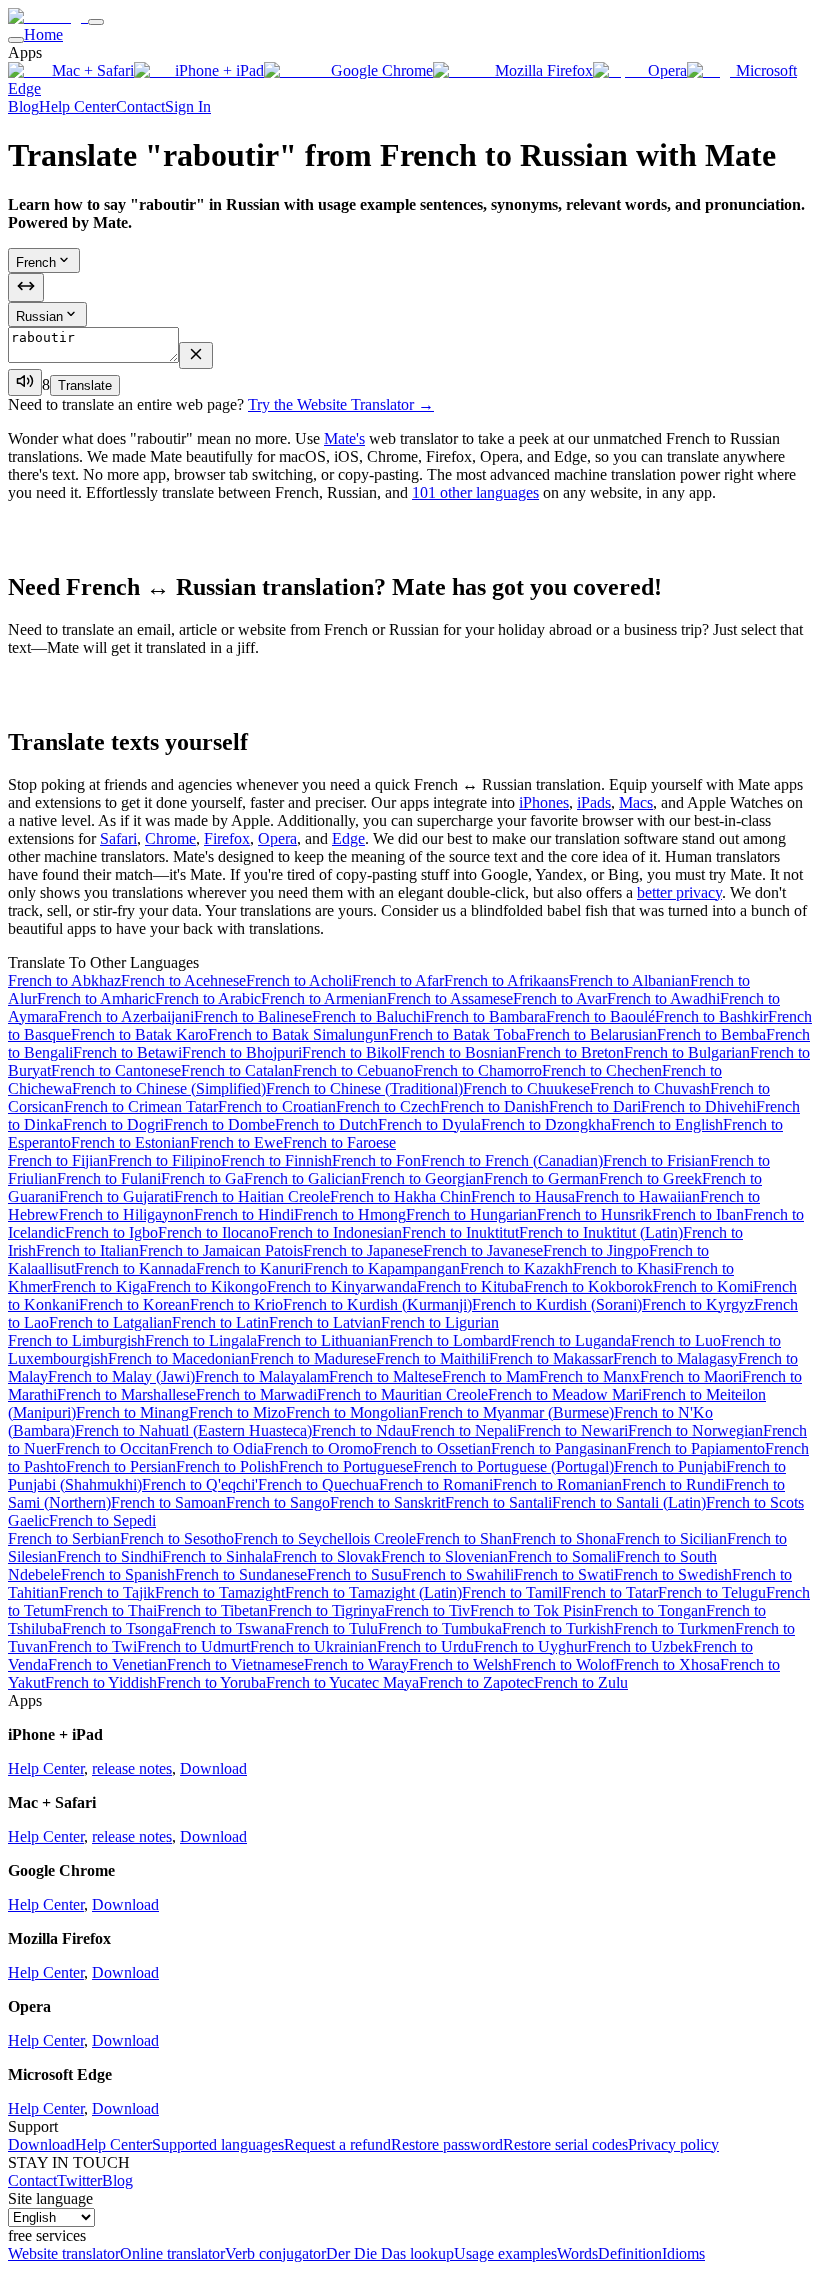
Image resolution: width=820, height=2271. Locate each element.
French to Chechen (602, 1070)
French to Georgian (422, 1178)
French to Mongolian (352, 1412)
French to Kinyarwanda (342, 1286)
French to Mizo (237, 1412)
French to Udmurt (193, 1646)
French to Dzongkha (546, 1124)
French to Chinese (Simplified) (169, 1088)
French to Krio (236, 1304)
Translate (85, 385)
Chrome (170, 838)
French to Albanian (629, 980)
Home (43, 34)
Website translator (64, 2253)
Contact (140, 106)
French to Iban (698, 1214)
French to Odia (216, 1448)
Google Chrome (382, 70)
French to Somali (562, 1556)
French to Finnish (276, 1160)
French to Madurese (313, 1358)
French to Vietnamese (235, 1664)
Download (213, 1768)
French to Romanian (557, 1484)
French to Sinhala (217, 1556)
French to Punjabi (670, 1466)
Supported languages (218, 2144)
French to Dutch (326, 1124)
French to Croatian (277, 1106)
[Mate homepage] (48, 16)
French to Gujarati (116, 1196)
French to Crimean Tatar (141, 1106)
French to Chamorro (478, 1070)
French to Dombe (219, 1124)
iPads (594, 802)
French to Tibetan (212, 1610)
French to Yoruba (211, 1682)
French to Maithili (432, 1358)
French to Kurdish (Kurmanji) (377, 1304)
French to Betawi (127, 1052)
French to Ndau (361, 1430)
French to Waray (356, 1664)
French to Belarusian (591, 1034)
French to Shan (464, 1538)
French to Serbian (64, 1538)
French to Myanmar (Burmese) (516, 1412)
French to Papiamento (696, 1448)
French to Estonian (130, 1142)
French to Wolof (563, 1664)
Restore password (447, 2144)
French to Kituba (470, 1286)
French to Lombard (450, 1340)
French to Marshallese (126, 1394)
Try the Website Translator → (341, 404)
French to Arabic (208, 998)
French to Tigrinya (326, 1610)
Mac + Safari (93, 70)
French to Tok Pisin (532, 1610)
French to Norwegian (695, 1430)
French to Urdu (425, 1646)
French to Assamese (450, 998)
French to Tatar (610, 1592)
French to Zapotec (476, 1682)
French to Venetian (107, 1664)
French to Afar (398, 980)
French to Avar (560, 998)
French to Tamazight (220, 1592)
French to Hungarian (471, 1214)
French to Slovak (327, 1556)
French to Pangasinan (559, 1448)
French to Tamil (512, 1592)
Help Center (77, 106)
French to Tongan (650, 1610)
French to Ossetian (432, 1448)
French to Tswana (228, 1628)
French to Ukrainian (313, 1646)
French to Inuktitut (460, 1232)
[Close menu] (16, 40)
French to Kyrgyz (698, 1304)
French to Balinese (253, 1016)
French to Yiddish (101, 1682)
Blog (23, 106)
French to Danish (494, 1106)
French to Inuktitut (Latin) (601, 1232)
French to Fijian (58, 1160)
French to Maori (691, 1376)
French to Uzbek (640, 1646)
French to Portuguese (346, 1466)
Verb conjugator (275, 2253)
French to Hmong (350, 1214)
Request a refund (337, 2144)
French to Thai (110, 1610)
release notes (132, 1768)
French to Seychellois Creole (325, 1538)
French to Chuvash (650, 1088)
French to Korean (134, 1304)
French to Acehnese (183, 980)
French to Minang (132, 1412)
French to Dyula (429, 1124)
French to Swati (564, 1574)
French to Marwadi (256, 1394)
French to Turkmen (674, 1628)
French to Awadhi (663, 998)
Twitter (79, 2180)
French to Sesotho (177, 1538)
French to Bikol (351, 1052)
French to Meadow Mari (565, 1394)
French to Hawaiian (637, 1196)
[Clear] (196, 355)
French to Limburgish (76, 1340)
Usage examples (505, 2253)
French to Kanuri (250, 1268)
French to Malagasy (675, 1358)
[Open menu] (96, 22)
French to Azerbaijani (126, 1016)
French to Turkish (558, 1628)
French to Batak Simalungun (298, 1034)
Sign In (188, 106)
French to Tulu (331, 1628)
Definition (630, 2253)
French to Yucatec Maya (342, 1682)
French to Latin (220, 1322)
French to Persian (121, 1466)
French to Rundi (673, 1484)
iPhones (544, 802)
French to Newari (572, 1430)
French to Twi (92, 1646)
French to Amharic (96, 998)
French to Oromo (318, 1448)
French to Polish (227, 1466)
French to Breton (570, 1052)
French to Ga (202, 1178)
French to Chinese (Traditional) (364, 1088)
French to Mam (490, 1376)
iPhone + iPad (219, 70)
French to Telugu (712, 1592)
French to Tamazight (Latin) (373, 1592)
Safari (118, 838)
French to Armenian (324, 998)
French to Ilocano (213, 1232)
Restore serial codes (565, 2144)
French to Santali (498, 1502)
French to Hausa (523, 1196)
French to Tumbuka (440, 1628)
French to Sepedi (102, 1520)
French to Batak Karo (139, 1034)
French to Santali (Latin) (629, 1502)
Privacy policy (673, 2144)
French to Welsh (460, 1664)
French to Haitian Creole (252, 1196)
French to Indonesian (335, 1232)
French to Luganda (571, 1340)
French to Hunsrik (594, 1214)
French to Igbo (111, 1232)
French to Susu (354, 1574)
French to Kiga (99, 1286)
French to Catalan (237, 1070)
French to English (667, 1124)
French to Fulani (109, 1178)
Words (577, 2253)
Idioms (683, 2253)
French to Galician (302, 1178)
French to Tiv (427, 1610)
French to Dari (595, 1106)
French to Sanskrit (387, 1502)
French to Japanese (363, 1250)
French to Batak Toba (457, 1034)
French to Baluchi (368, 1016)
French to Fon (376, 1160)
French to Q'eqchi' (200, 1484)
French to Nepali (464, 1430)
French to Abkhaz (64, 980)
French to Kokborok (588, 1286)
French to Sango (278, 1502)
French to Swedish (673, 1574)
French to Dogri (113, 1124)
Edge (348, 838)
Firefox (227, 838)
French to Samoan (168, 1502)
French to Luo (676, 1340)
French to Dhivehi (698, 1106)
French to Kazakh (516, 1268)
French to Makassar (551, 1358)
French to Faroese (339, 1142)
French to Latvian (325, 1322)
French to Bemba (711, 1034)
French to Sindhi (109, 1556)
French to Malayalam (262, 1376)
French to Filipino (164, 1160)
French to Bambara (485, 1016)
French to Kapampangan (382, 1268)
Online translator (172, 2253)
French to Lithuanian (323, 1340)
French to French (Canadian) (512, 1160)
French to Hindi (244, 1214)
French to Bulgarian (687, 1052)
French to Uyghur (530, 1646)
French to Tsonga (117, 1628)
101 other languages (475, 492)
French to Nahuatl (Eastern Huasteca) (193, 1430)
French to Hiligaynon (126, 1214)
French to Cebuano (353, 1070)
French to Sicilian (671, 1538)
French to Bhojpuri (242, 1052)
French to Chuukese (526, 1088)
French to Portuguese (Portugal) (513, 1466)
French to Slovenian (444, 1556)
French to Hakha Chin (400, 1196)
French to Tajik (107, 1592)
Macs (636, 802)
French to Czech (388, 1106)
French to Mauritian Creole (402, 1394)
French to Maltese (385, 1376)
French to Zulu (581, 1682)
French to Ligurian (440, 1322)
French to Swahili (458, 1574)
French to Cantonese (116, 1070)
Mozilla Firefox (544, 70)
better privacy (679, 892)
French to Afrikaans (506, 980)
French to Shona (564, 1538)
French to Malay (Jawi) (121, 1376)
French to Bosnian (459, 1052)
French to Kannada (135, 1268)
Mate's (344, 438)
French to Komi (703, 1286)
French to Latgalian (110, 1322)
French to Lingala (201, 1340)
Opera (667, 70)
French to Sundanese (241, 1574)
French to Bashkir (711, 1016)
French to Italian (87, 1250)
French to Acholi (299, 980)
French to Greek (650, 1178)
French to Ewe (236, 1142)
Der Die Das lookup (390, 2253)
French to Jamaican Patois (221, 1250)
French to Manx (589, 1376)
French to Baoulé (600, 1016)
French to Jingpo (596, 1250)
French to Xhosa (667, 1664)
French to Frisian (656, 1160)
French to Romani (436, 1484)
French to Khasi (623, 1268)
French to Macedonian (179, 1358)
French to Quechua (318, 1484)
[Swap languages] (26, 287)
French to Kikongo (207, 1286)
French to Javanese (483, 1250)
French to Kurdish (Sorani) (557, 1304)
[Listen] (25, 382)
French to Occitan (112, 1448)
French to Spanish (118, 1574)
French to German (541, 1178)
